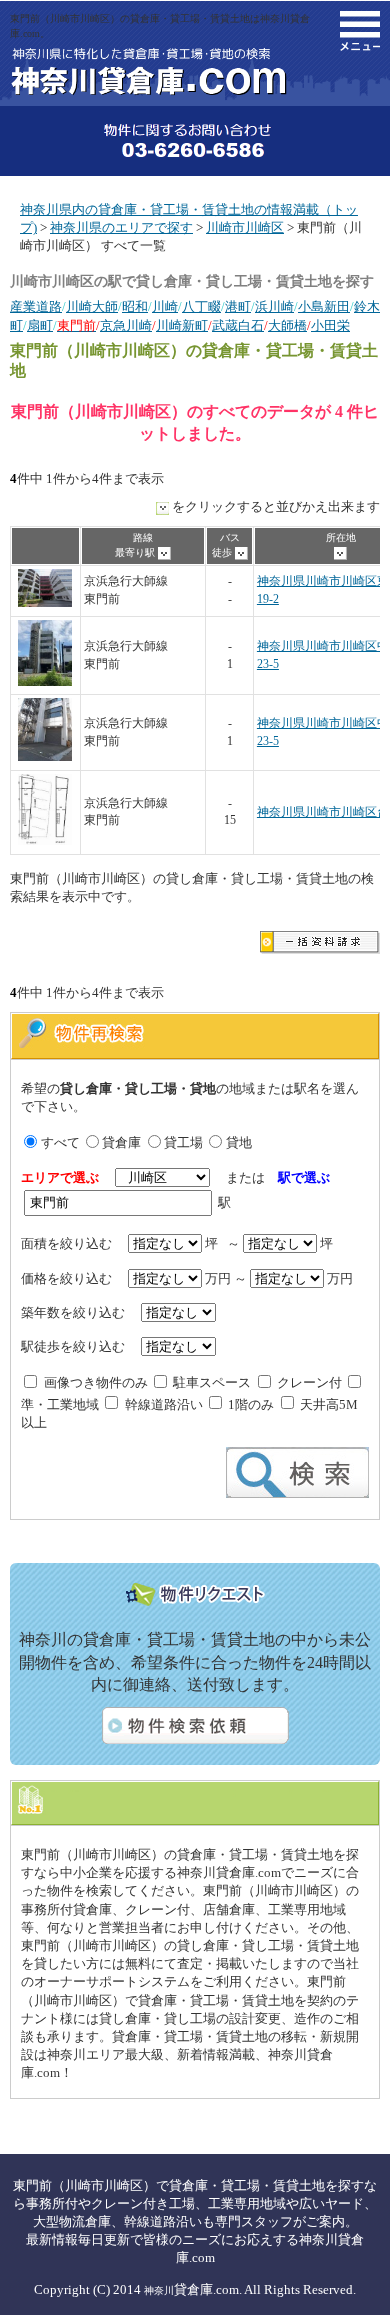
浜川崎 (274, 306)
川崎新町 (182, 325)
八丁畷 (201, 306)
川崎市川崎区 (245, 227)
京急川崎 (126, 325)
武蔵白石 (238, 325)
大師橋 (287, 325)
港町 (238, 306)
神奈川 (159, 2290)
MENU (360, 31)
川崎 (165, 306)
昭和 (135, 306)
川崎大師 (92, 306)
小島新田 (324, 306)
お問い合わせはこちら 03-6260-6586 (195, 141)
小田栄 (330, 325)
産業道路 (36, 306)
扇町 (40, 325)
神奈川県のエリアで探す (121, 227)
